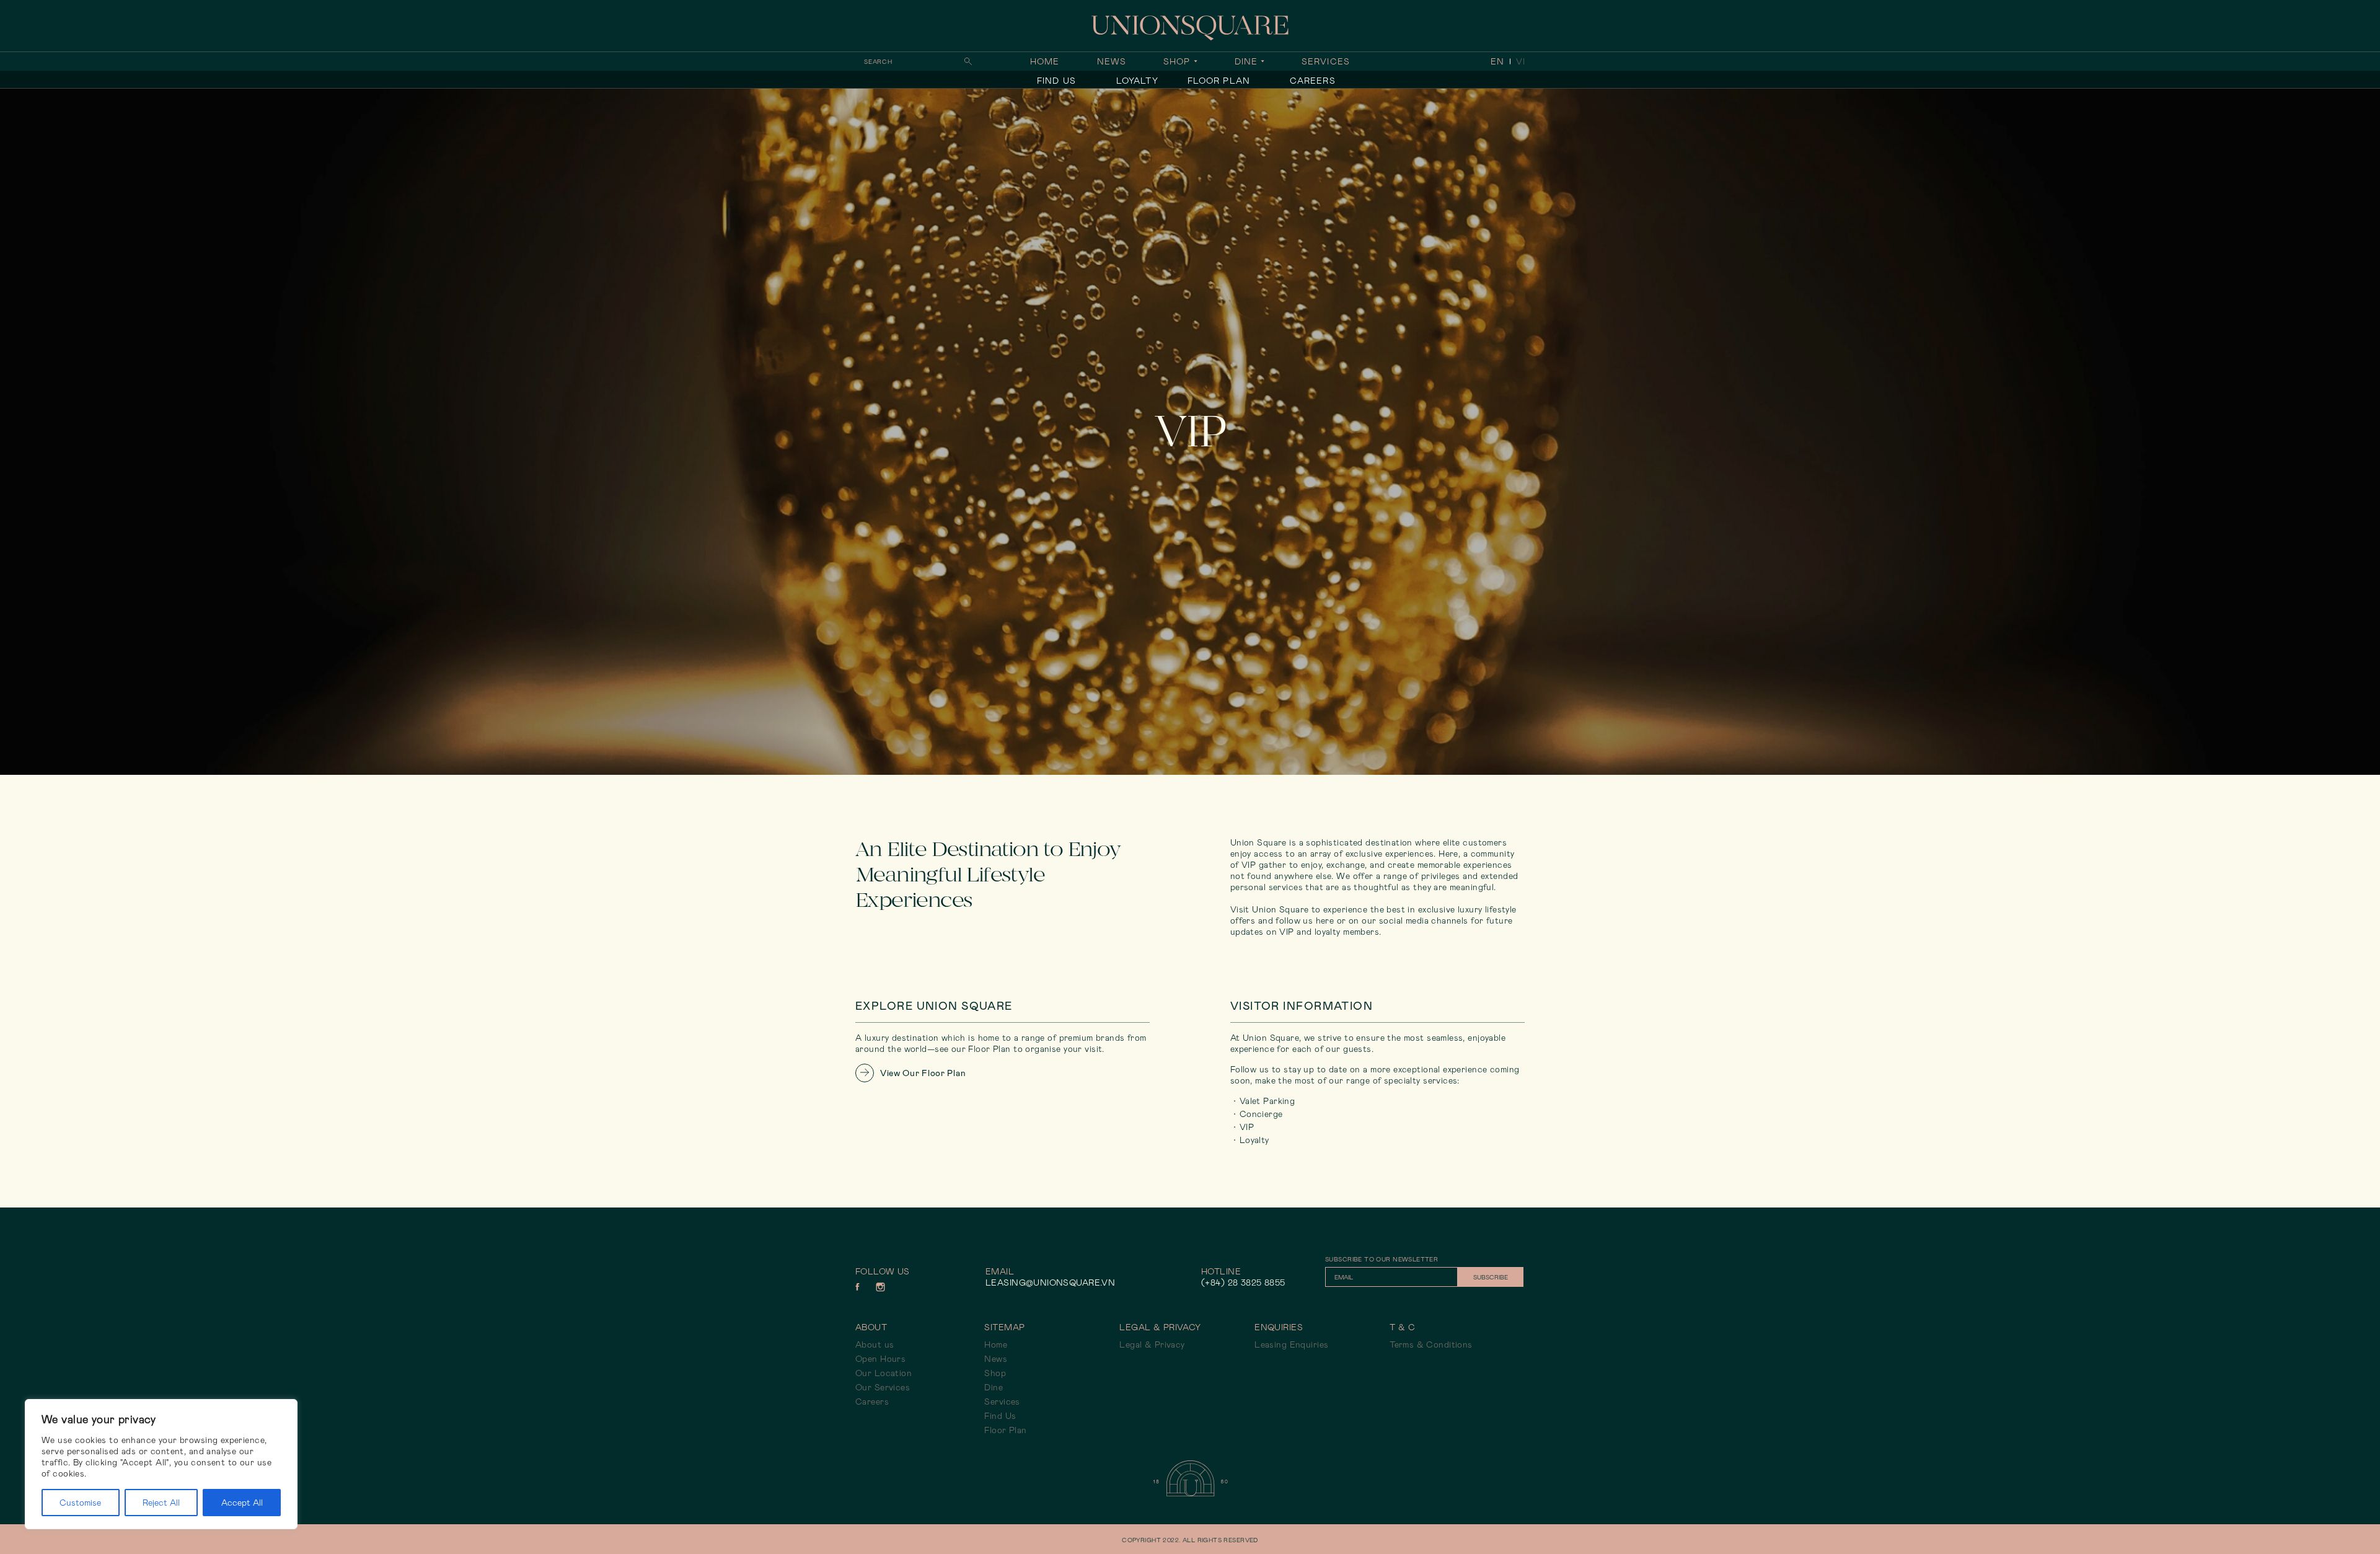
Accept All (242, 1503)
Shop (1177, 61)
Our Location (884, 1373)
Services (1326, 61)
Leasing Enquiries (1291, 1344)
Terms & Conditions (1431, 1344)
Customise (80, 1503)
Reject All (161, 1503)
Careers (1313, 81)
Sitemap (1004, 1327)
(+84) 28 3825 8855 (1243, 1282)
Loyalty (1137, 81)
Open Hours (880, 1359)
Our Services (883, 1387)
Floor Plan (1219, 81)
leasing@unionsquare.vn (1050, 1282)
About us (875, 1344)
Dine (1246, 61)
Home (1045, 61)
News (1112, 61)
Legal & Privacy (1152, 1344)
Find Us (1056, 81)
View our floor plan (923, 1073)
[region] (161, 1464)
